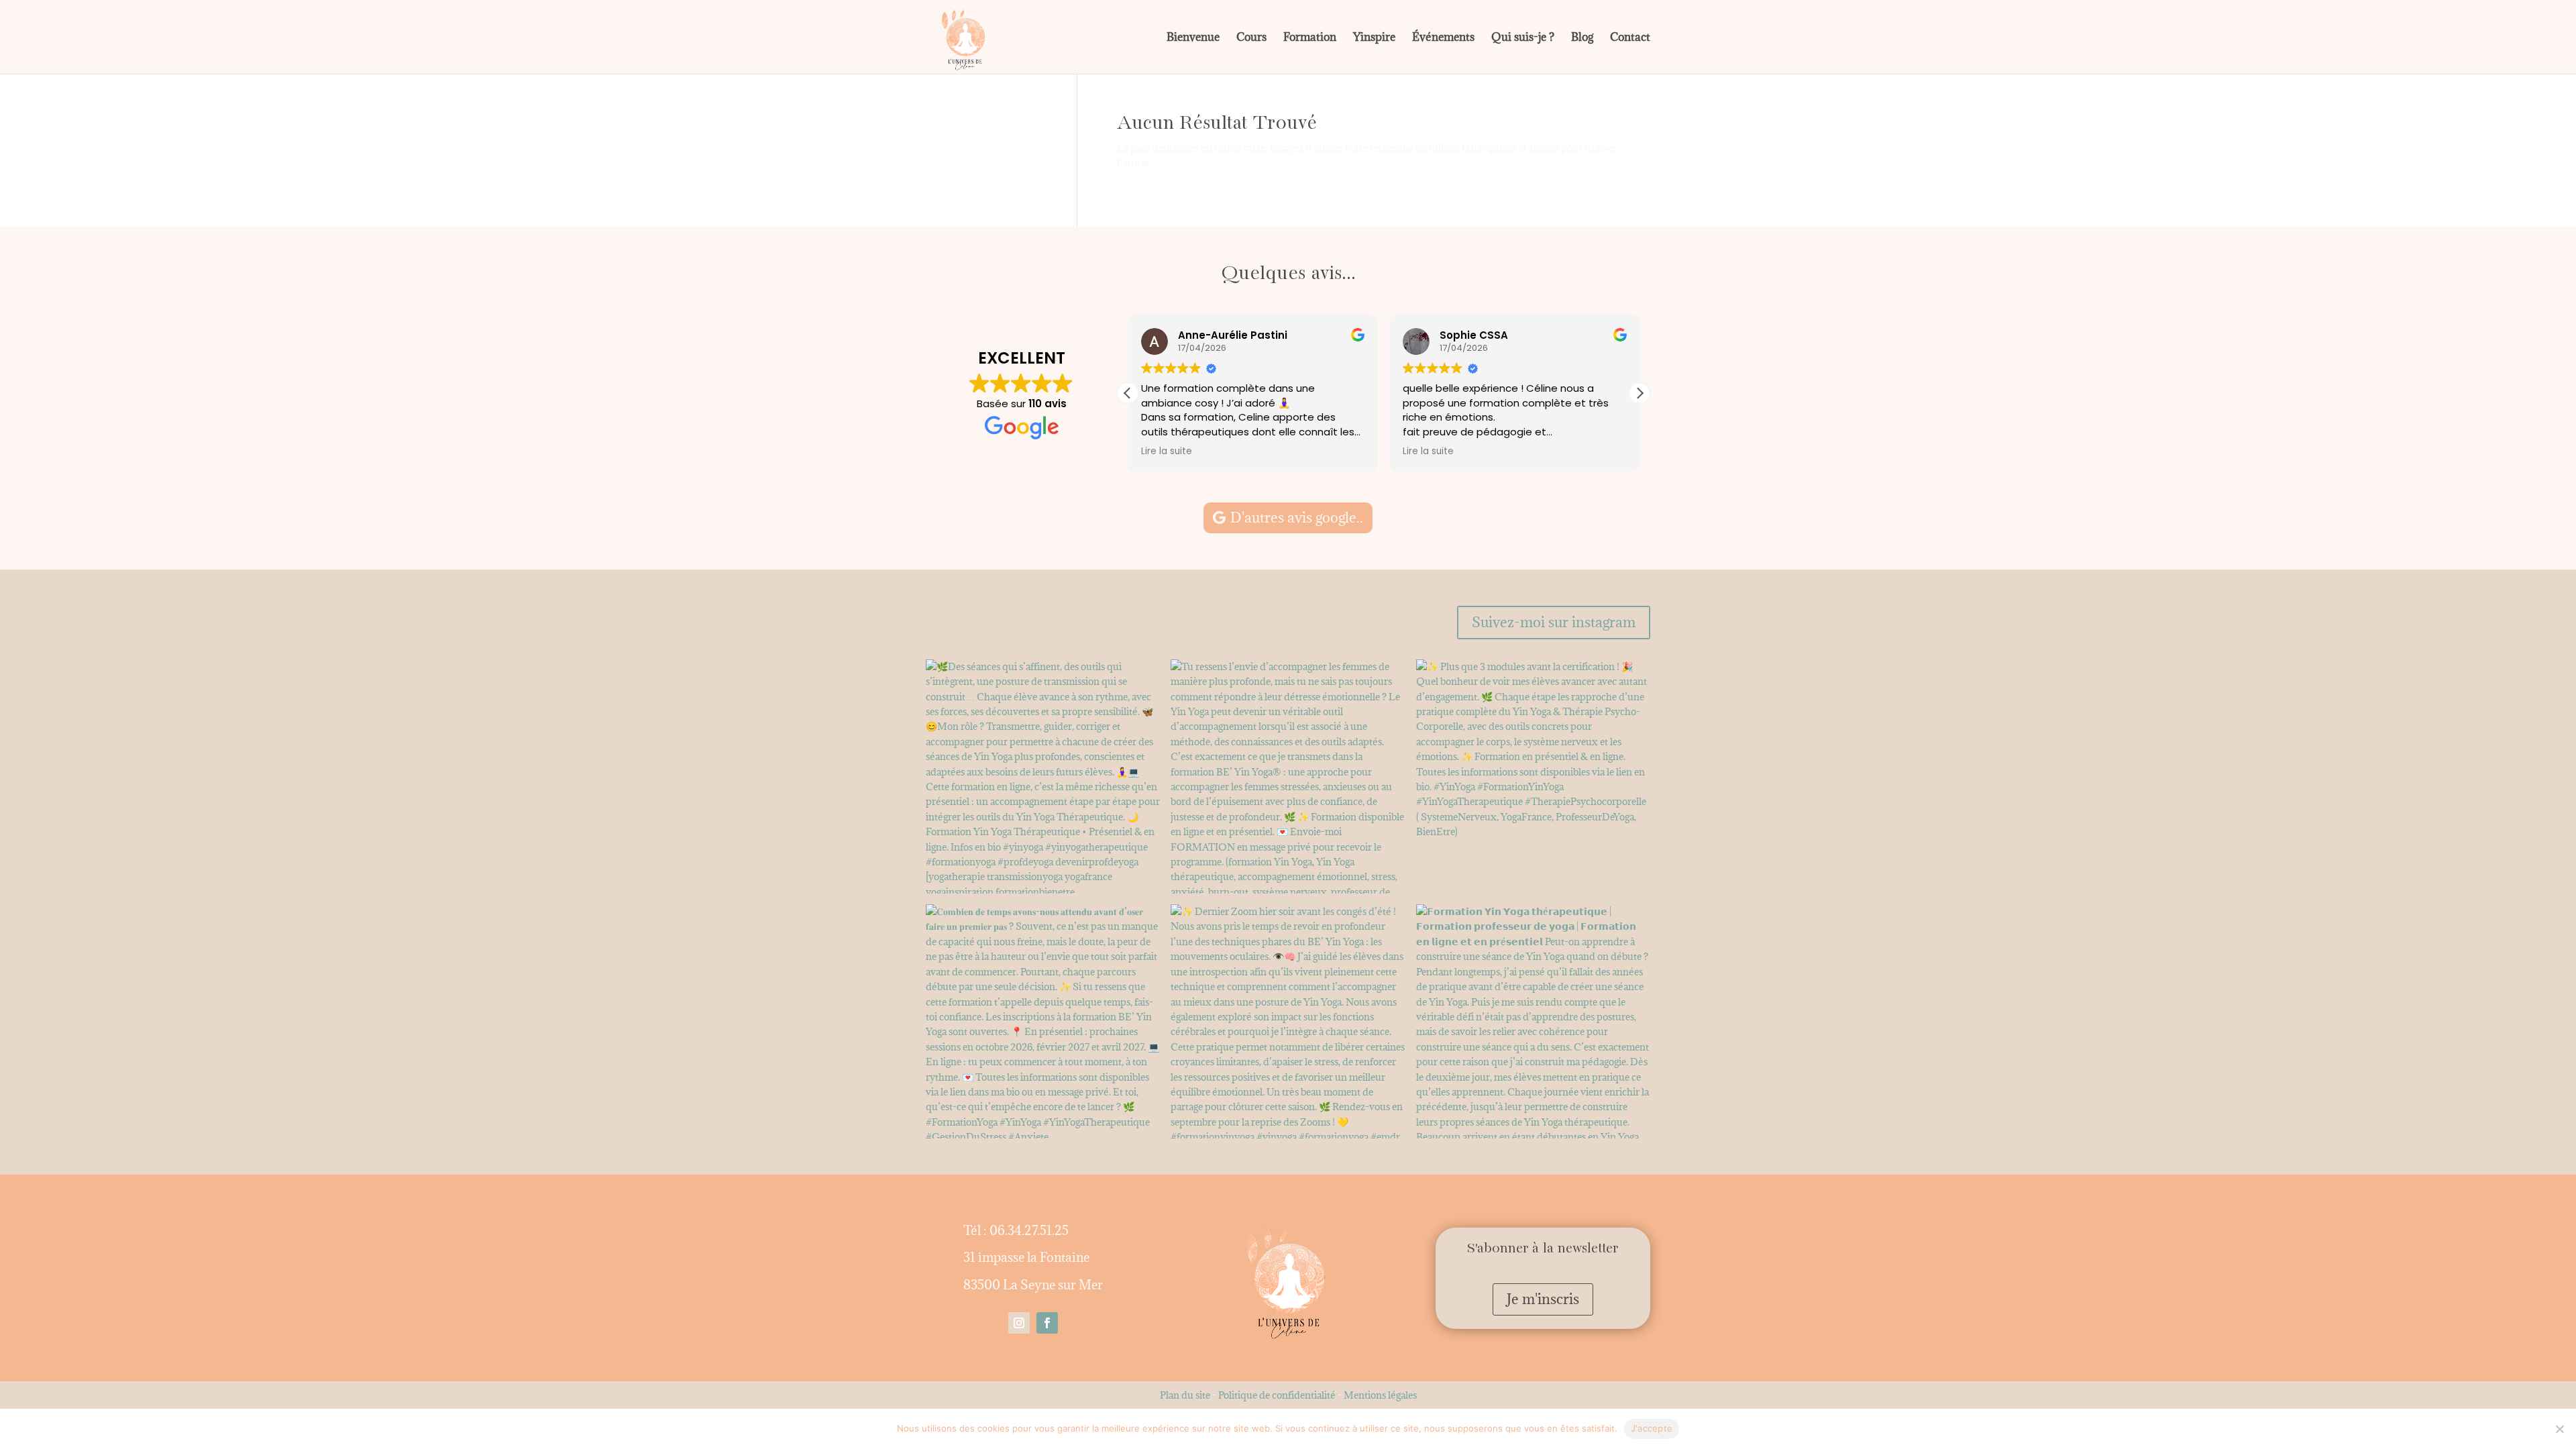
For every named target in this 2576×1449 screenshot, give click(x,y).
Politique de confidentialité (1277, 1395)
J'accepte (1652, 1428)
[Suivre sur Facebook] (1047, 1323)
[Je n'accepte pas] (2559, 1429)
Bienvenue (1193, 38)
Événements (1443, 38)
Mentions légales (1380, 1395)
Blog (1582, 38)
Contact (1630, 38)
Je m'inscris (1543, 1299)
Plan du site (1185, 1395)
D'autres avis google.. (1297, 518)
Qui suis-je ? (1523, 38)
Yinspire (1374, 38)
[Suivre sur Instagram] (1019, 1323)
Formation (1310, 38)
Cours (1251, 38)
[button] (1640, 393)
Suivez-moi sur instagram (1554, 622)
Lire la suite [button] (1167, 451)
